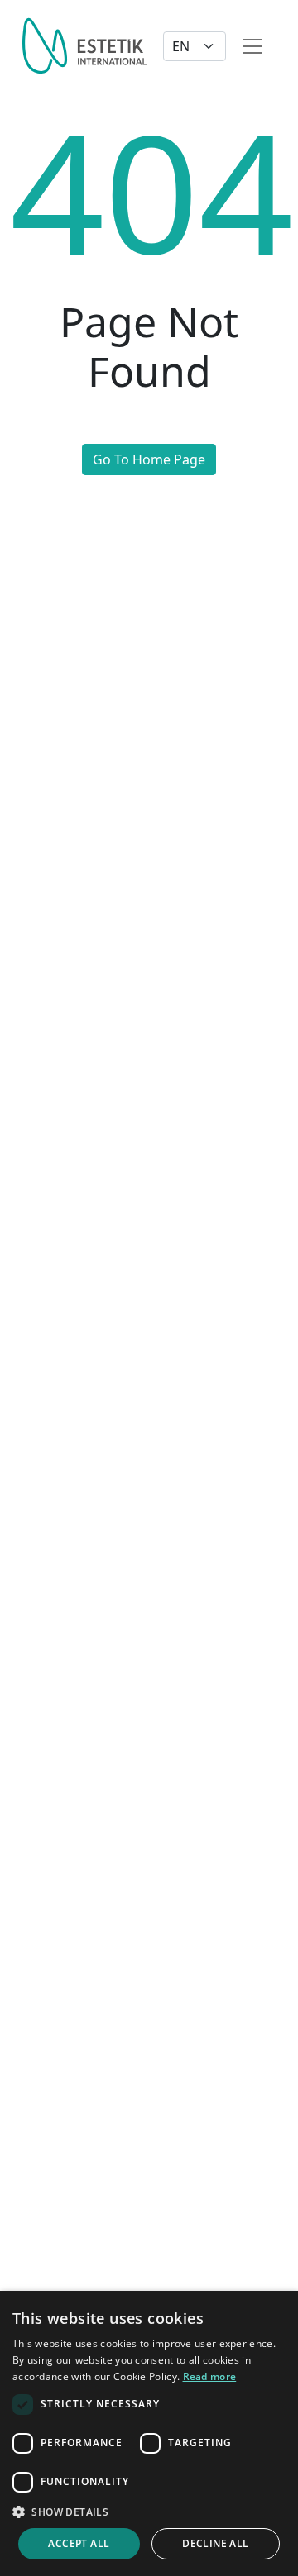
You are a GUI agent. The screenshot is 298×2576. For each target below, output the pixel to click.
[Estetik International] (84, 46)
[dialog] (149, 2433)
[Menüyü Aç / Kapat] (252, 46)
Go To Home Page (149, 459)
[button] (149, 2512)
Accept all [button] (79, 2543)
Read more (210, 2376)
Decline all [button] (215, 2543)
